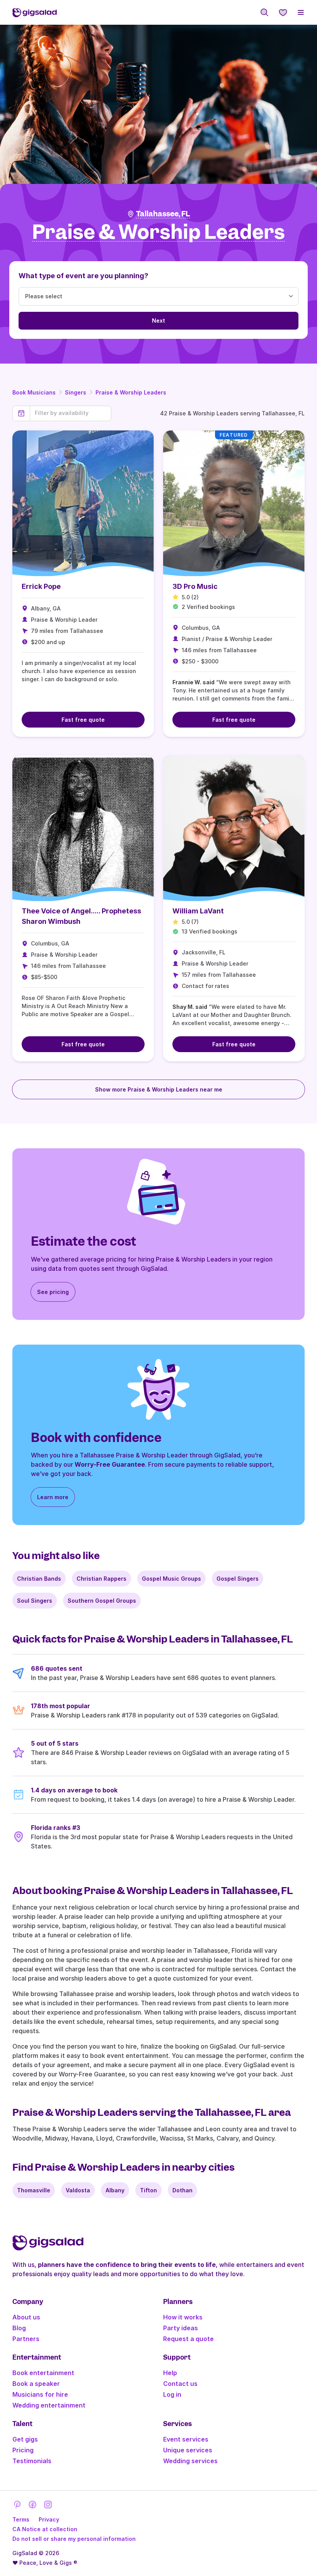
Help (170, 2373)
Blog (19, 2328)
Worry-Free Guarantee (110, 1464)
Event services (186, 2439)
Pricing (23, 2450)
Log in (172, 2394)
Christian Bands (39, 1579)
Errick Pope (41, 586)
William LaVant (198, 911)
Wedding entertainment (49, 2405)
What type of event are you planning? (84, 276)
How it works (183, 2317)
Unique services (188, 2450)
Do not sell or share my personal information (74, 2539)
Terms (21, 2519)
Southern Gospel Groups (102, 1601)
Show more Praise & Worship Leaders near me (159, 1089)
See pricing (53, 1292)
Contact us (180, 2384)
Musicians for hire (40, 2394)
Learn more (53, 1497)
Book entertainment (43, 2373)
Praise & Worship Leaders (131, 392)
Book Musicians (34, 392)
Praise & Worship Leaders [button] (158, 232)
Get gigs (25, 2439)
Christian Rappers (101, 1579)
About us (26, 2317)
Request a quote (188, 2339)
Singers (76, 392)
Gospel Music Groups (171, 1579)
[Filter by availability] (71, 413)
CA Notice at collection (45, 2529)
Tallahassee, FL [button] (163, 214)
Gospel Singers (238, 1579)
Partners (26, 2339)
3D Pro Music (195, 586)
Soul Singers (35, 1601)
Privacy (49, 2519)
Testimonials (32, 2461)
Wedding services (190, 2461)
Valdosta (78, 2190)
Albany (115, 2190)
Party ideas (181, 2328)
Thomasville (34, 2190)
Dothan (182, 2190)
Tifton (148, 2190)
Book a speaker (36, 2384)
